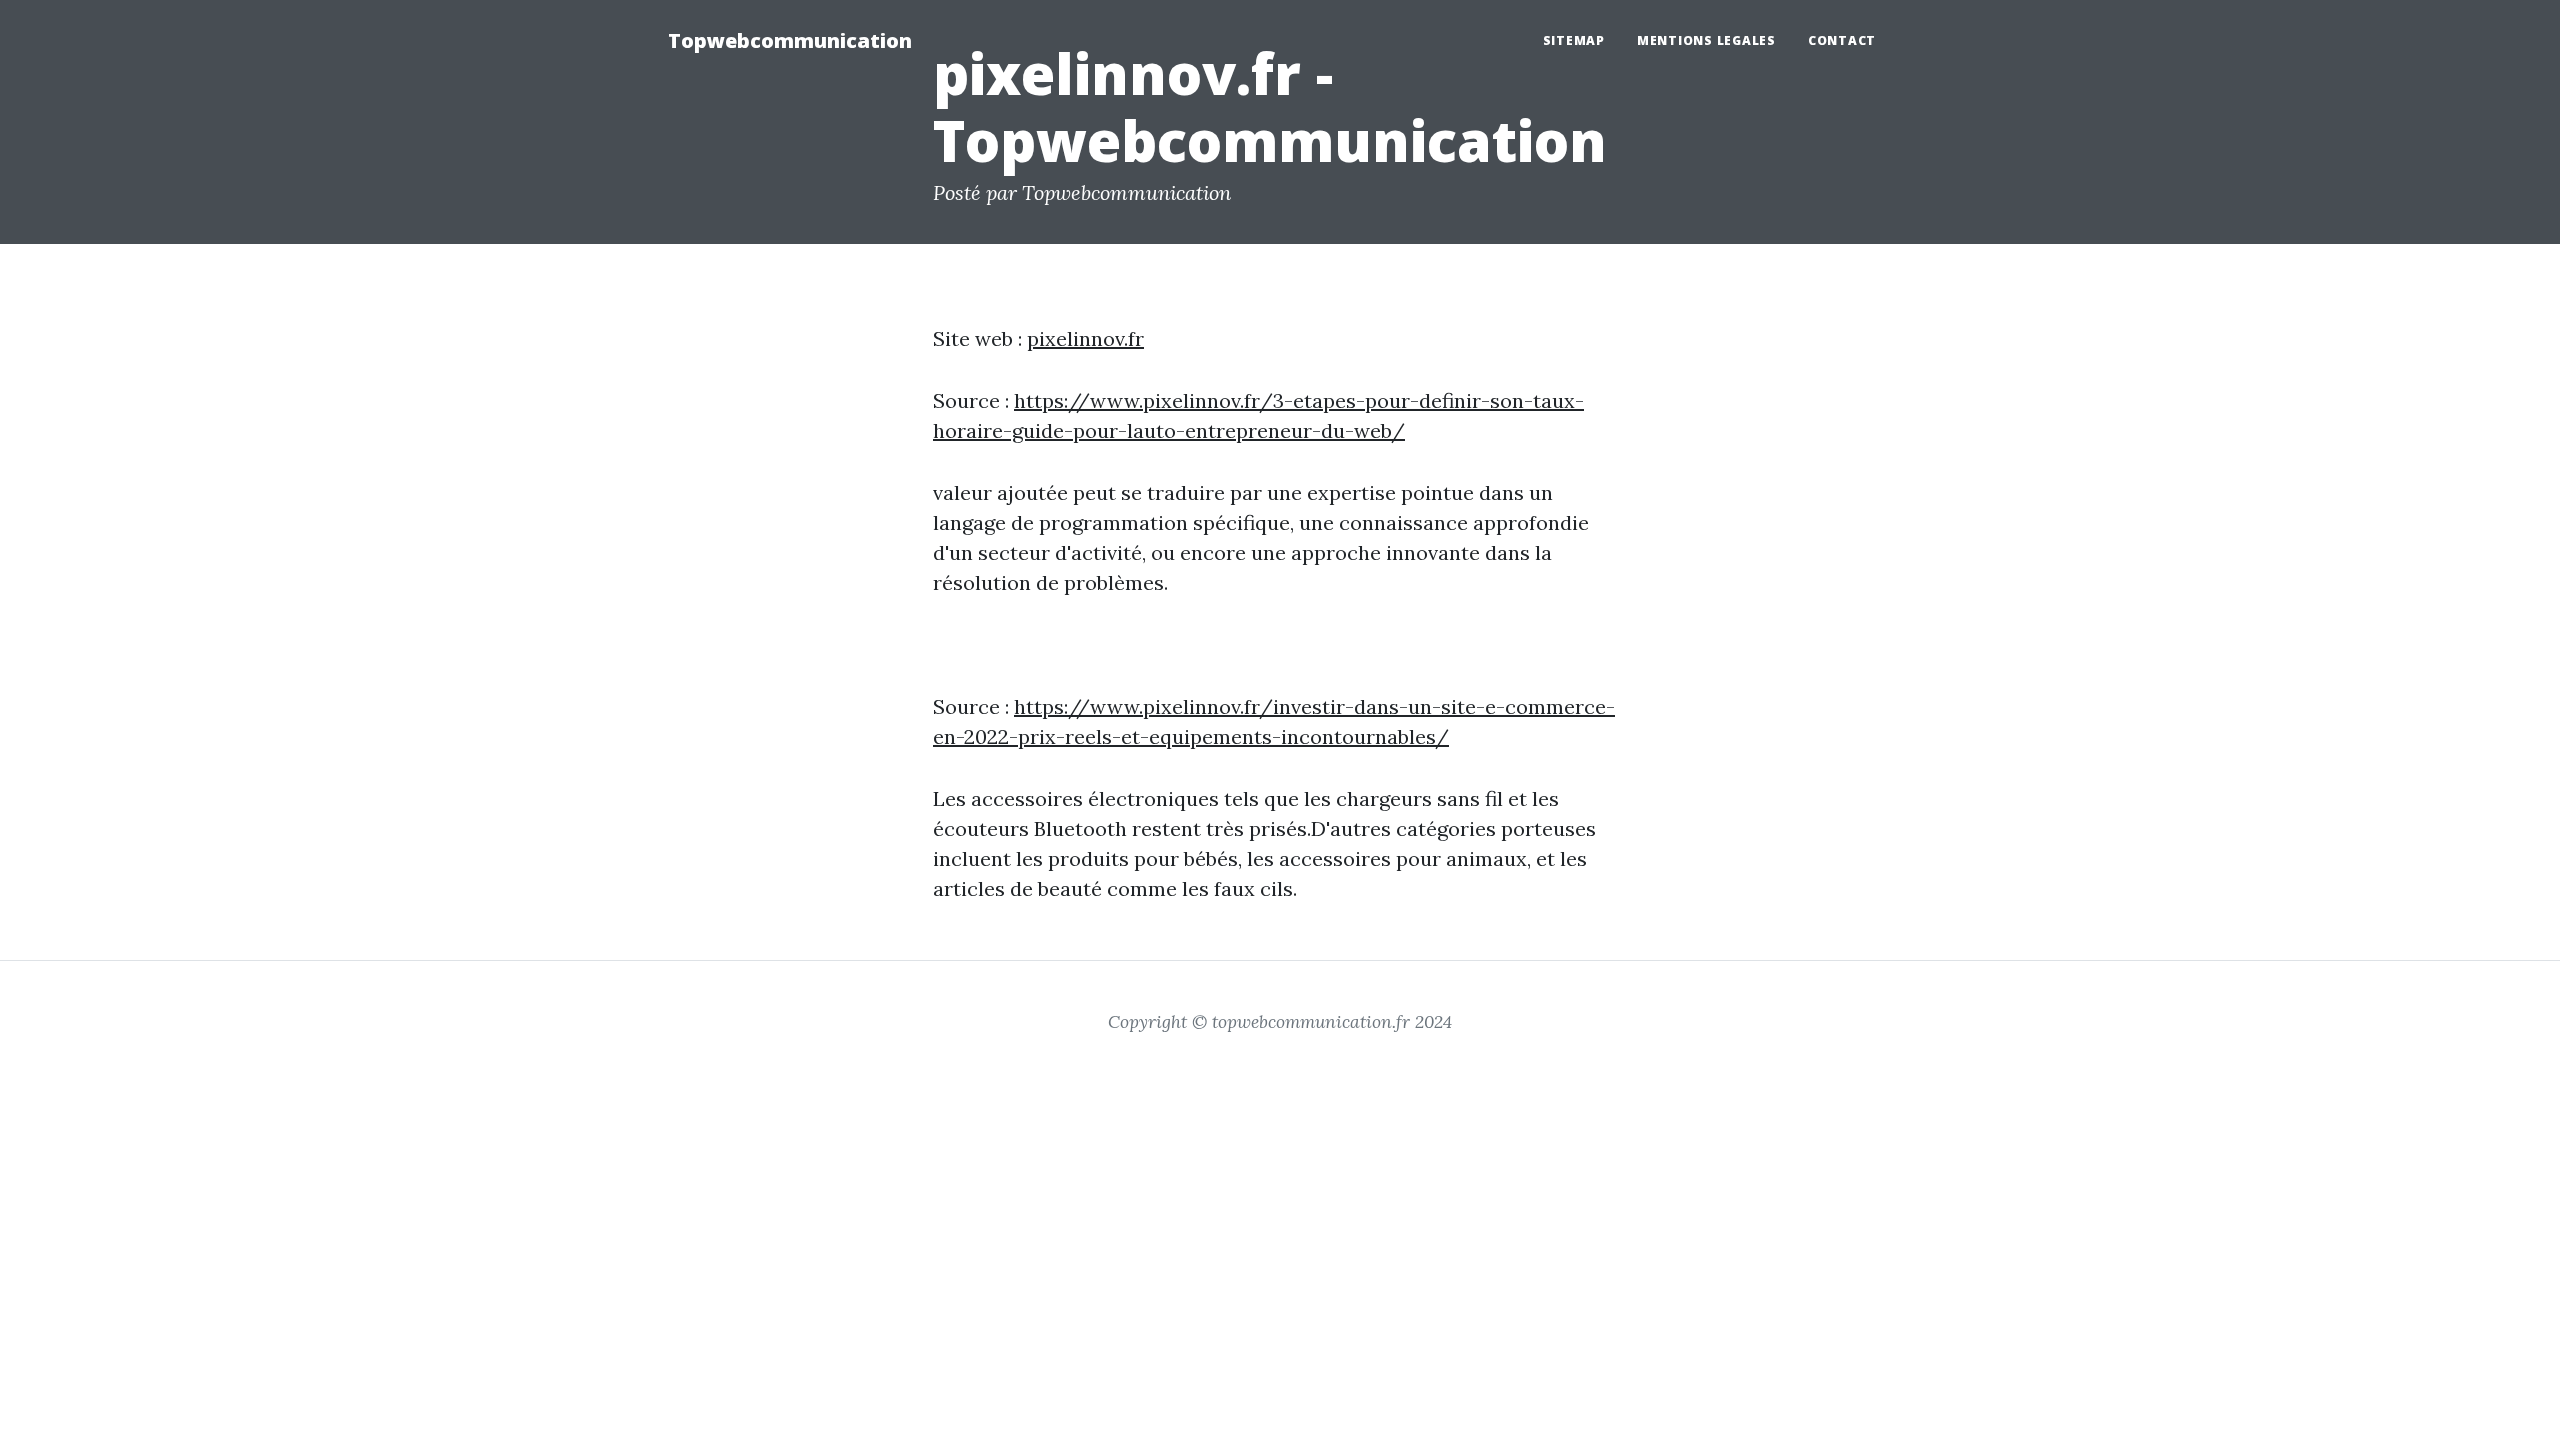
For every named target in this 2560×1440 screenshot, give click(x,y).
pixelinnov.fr (1085, 338)
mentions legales (1706, 40)
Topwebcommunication (790, 40)
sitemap (1574, 40)
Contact (1842, 40)
